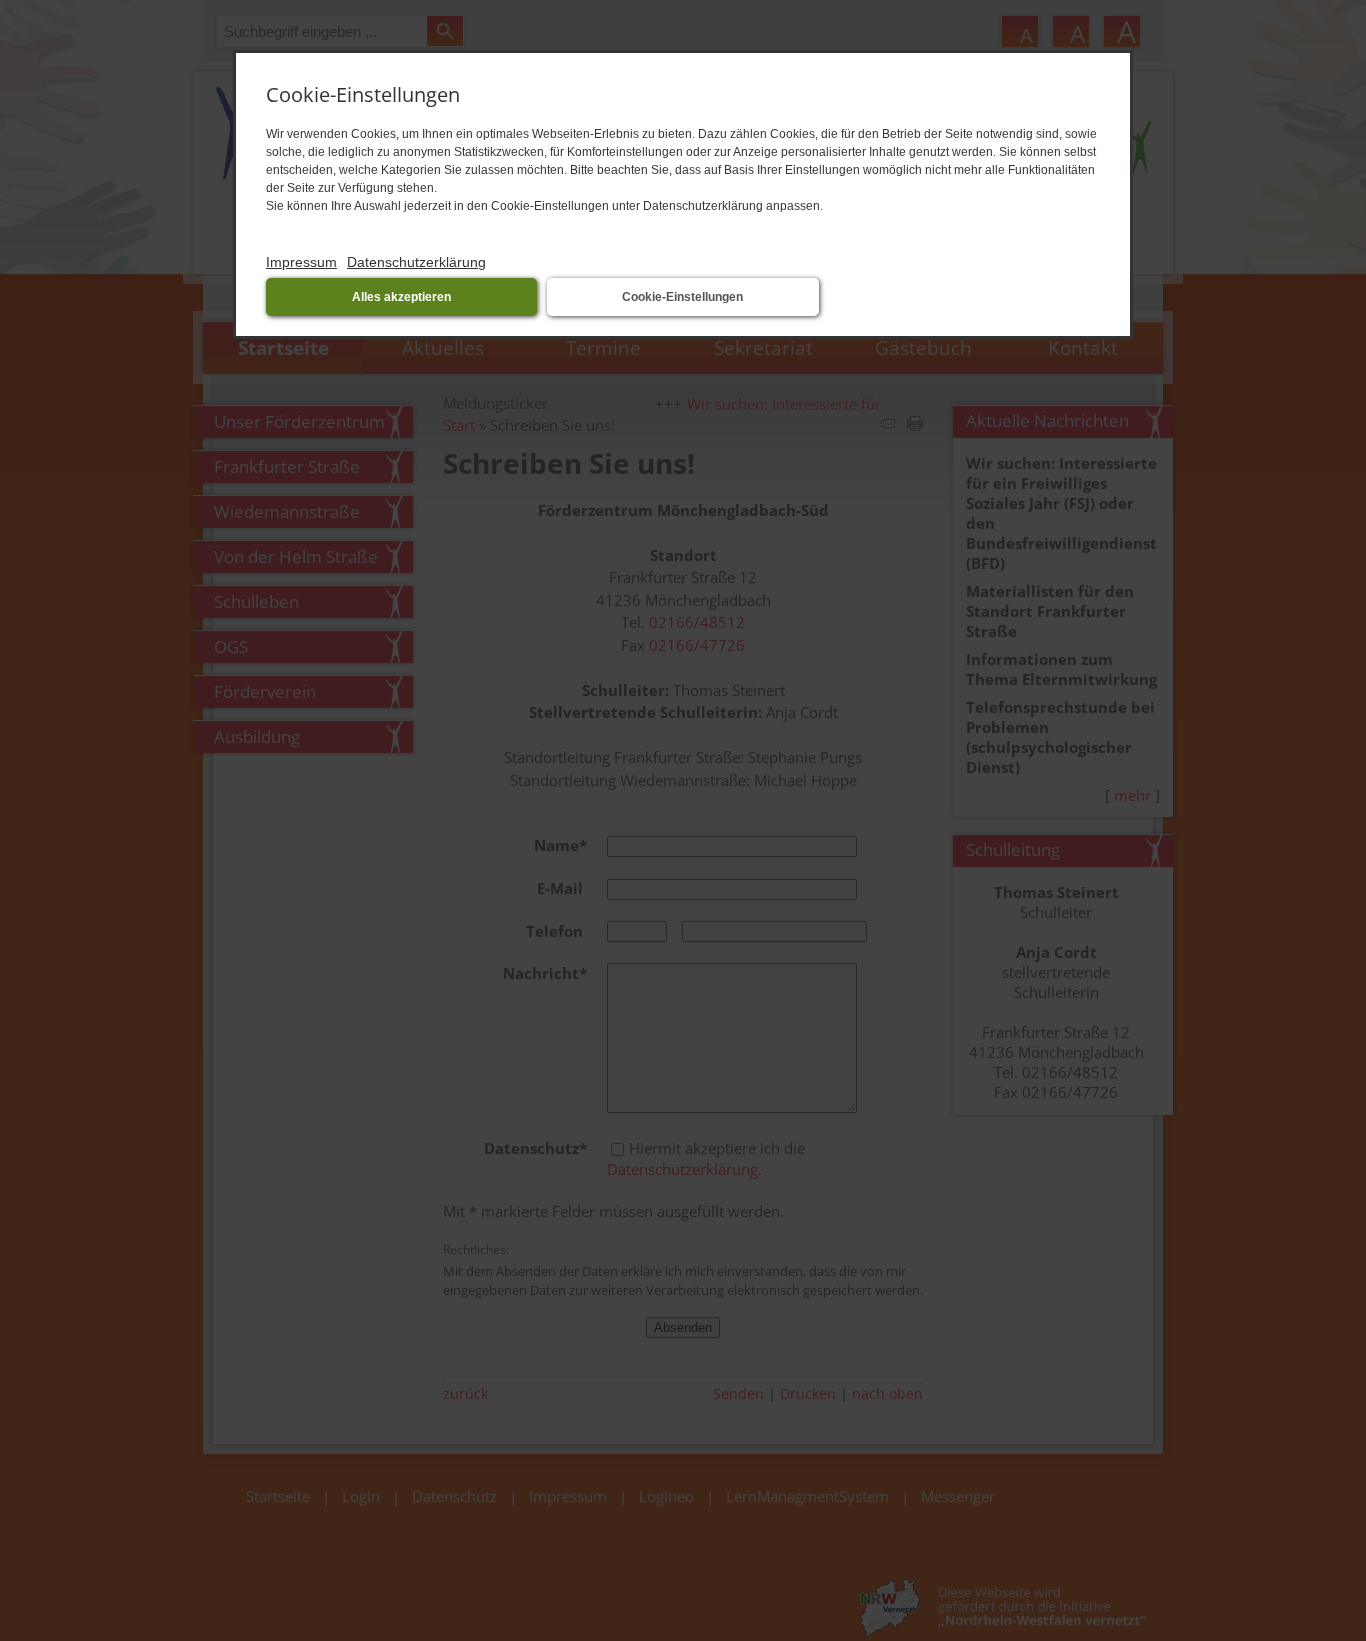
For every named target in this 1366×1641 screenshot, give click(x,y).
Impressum (301, 262)
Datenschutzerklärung (416, 262)
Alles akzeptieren (401, 297)
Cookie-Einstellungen (682, 297)
